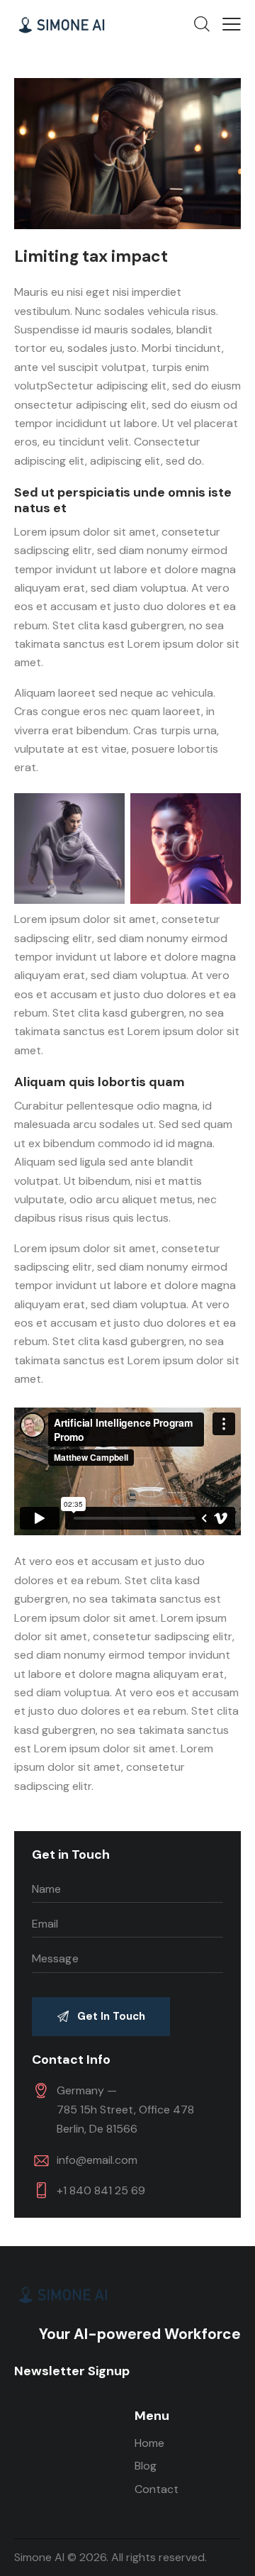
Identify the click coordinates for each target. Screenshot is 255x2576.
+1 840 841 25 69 (101, 2190)
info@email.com (97, 2160)
